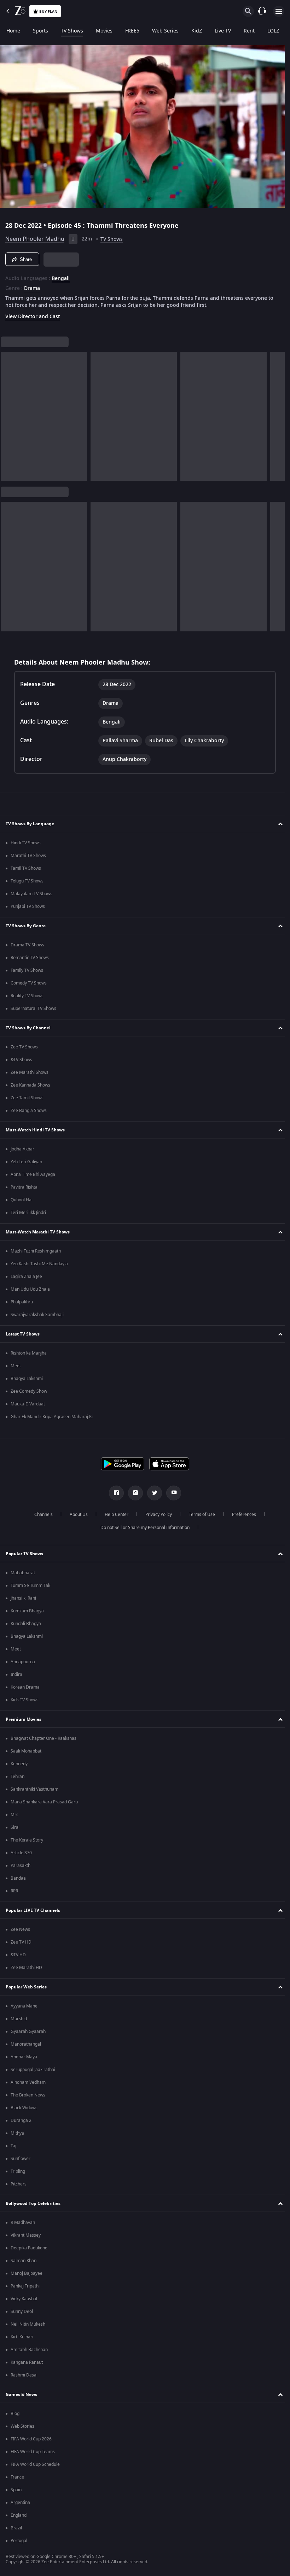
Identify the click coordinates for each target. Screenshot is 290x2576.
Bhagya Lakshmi (27, 1379)
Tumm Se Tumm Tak (30, 1586)
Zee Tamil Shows (27, 1098)
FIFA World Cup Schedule (35, 2464)
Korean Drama (25, 1687)
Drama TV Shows (27, 945)
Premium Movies (24, 1719)
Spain (16, 2490)
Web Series (165, 31)
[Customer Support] (262, 11)
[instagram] (133, 1493)
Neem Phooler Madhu (35, 236)
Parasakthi (21, 1866)
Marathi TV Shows (28, 856)
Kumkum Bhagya (27, 1611)
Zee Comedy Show (29, 1391)
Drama (32, 286)
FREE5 (132, 31)
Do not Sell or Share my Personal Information (143, 1528)
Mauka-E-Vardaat (28, 1404)
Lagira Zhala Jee (26, 1277)
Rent (249, 31)
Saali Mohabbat (26, 1751)
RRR (14, 1891)
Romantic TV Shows (30, 958)
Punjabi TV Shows (28, 906)
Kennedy (19, 1764)
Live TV (223, 31)
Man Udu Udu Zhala (30, 1289)
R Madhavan (23, 2223)
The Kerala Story (27, 1840)
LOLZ (273, 31)
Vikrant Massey (26, 2235)
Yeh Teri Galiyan (26, 1162)
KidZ (197, 31)
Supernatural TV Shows (33, 1009)
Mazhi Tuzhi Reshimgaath (36, 1251)
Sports (40, 31)
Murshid (19, 2019)
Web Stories (22, 2426)
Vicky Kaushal (24, 2299)
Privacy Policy (156, 1515)
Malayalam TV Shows (31, 894)
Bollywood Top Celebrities (33, 2203)
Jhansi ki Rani (23, 1598)
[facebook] (114, 1493)
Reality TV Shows (27, 996)
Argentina (20, 2503)
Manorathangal (26, 2044)
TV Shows (72, 31)
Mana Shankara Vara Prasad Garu (44, 1802)
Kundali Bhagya (26, 1624)
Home (13, 31)
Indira (16, 1674)
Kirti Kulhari (22, 2337)
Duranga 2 (21, 2120)
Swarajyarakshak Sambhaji (37, 1315)
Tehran (18, 1777)
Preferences (241, 1515)
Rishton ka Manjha (29, 1353)
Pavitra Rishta (24, 1187)
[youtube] (171, 1493)
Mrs (14, 1815)
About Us (76, 1515)
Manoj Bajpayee (27, 2273)
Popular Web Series (26, 1987)
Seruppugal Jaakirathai (33, 2070)
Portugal (19, 2541)
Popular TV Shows (24, 1554)
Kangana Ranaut (27, 2362)
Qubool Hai (22, 1200)
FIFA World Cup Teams (33, 2452)
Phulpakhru (22, 1302)
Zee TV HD (21, 1942)
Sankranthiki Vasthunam (34, 1789)
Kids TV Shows (25, 1700)
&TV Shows (21, 1060)
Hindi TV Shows (26, 843)
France (17, 2477)
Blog (15, 2414)
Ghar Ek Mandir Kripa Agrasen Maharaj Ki (52, 1417)
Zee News (20, 1929)
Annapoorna (23, 1662)
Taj (13, 2146)
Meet (16, 1366)
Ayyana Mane (24, 2006)
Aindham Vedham (28, 2082)
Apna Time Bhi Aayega (33, 1174)
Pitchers (19, 2184)
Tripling (18, 2171)
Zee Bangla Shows (29, 1111)
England (19, 2515)
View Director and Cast (33, 314)
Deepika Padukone (29, 2248)
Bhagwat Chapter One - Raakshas (43, 1738)
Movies (104, 31)
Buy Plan (48, 11)
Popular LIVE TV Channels (33, 1910)
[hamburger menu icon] (279, 11)
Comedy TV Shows (29, 983)
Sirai (15, 1827)
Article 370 (21, 1853)
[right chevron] (8, 414)
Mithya (17, 2133)
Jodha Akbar (22, 1149)
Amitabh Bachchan (29, 2350)
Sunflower (21, 2159)
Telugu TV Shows (27, 881)
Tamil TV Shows (26, 868)
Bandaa (18, 1878)
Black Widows (24, 2108)
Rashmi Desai (24, 2375)
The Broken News (28, 2095)
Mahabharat (23, 1573)
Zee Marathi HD (26, 1968)
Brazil (16, 2528)
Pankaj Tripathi (25, 2286)
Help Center (114, 1515)
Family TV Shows (27, 970)
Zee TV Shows (24, 1047)
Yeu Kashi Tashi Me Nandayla (39, 1264)
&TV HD (18, 1955)
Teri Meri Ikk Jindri (28, 1213)
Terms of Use (199, 1515)
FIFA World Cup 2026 (31, 2439)
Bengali (61, 276)
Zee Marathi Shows (30, 1072)
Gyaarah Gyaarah (28, 2031)
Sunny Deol (22, 2312)
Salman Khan (24, 2261)
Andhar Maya (24, 2057)
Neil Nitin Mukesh (28, 2324)
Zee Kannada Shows (30, 1085)
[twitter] (152, 1493)
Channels (41, 1515)
